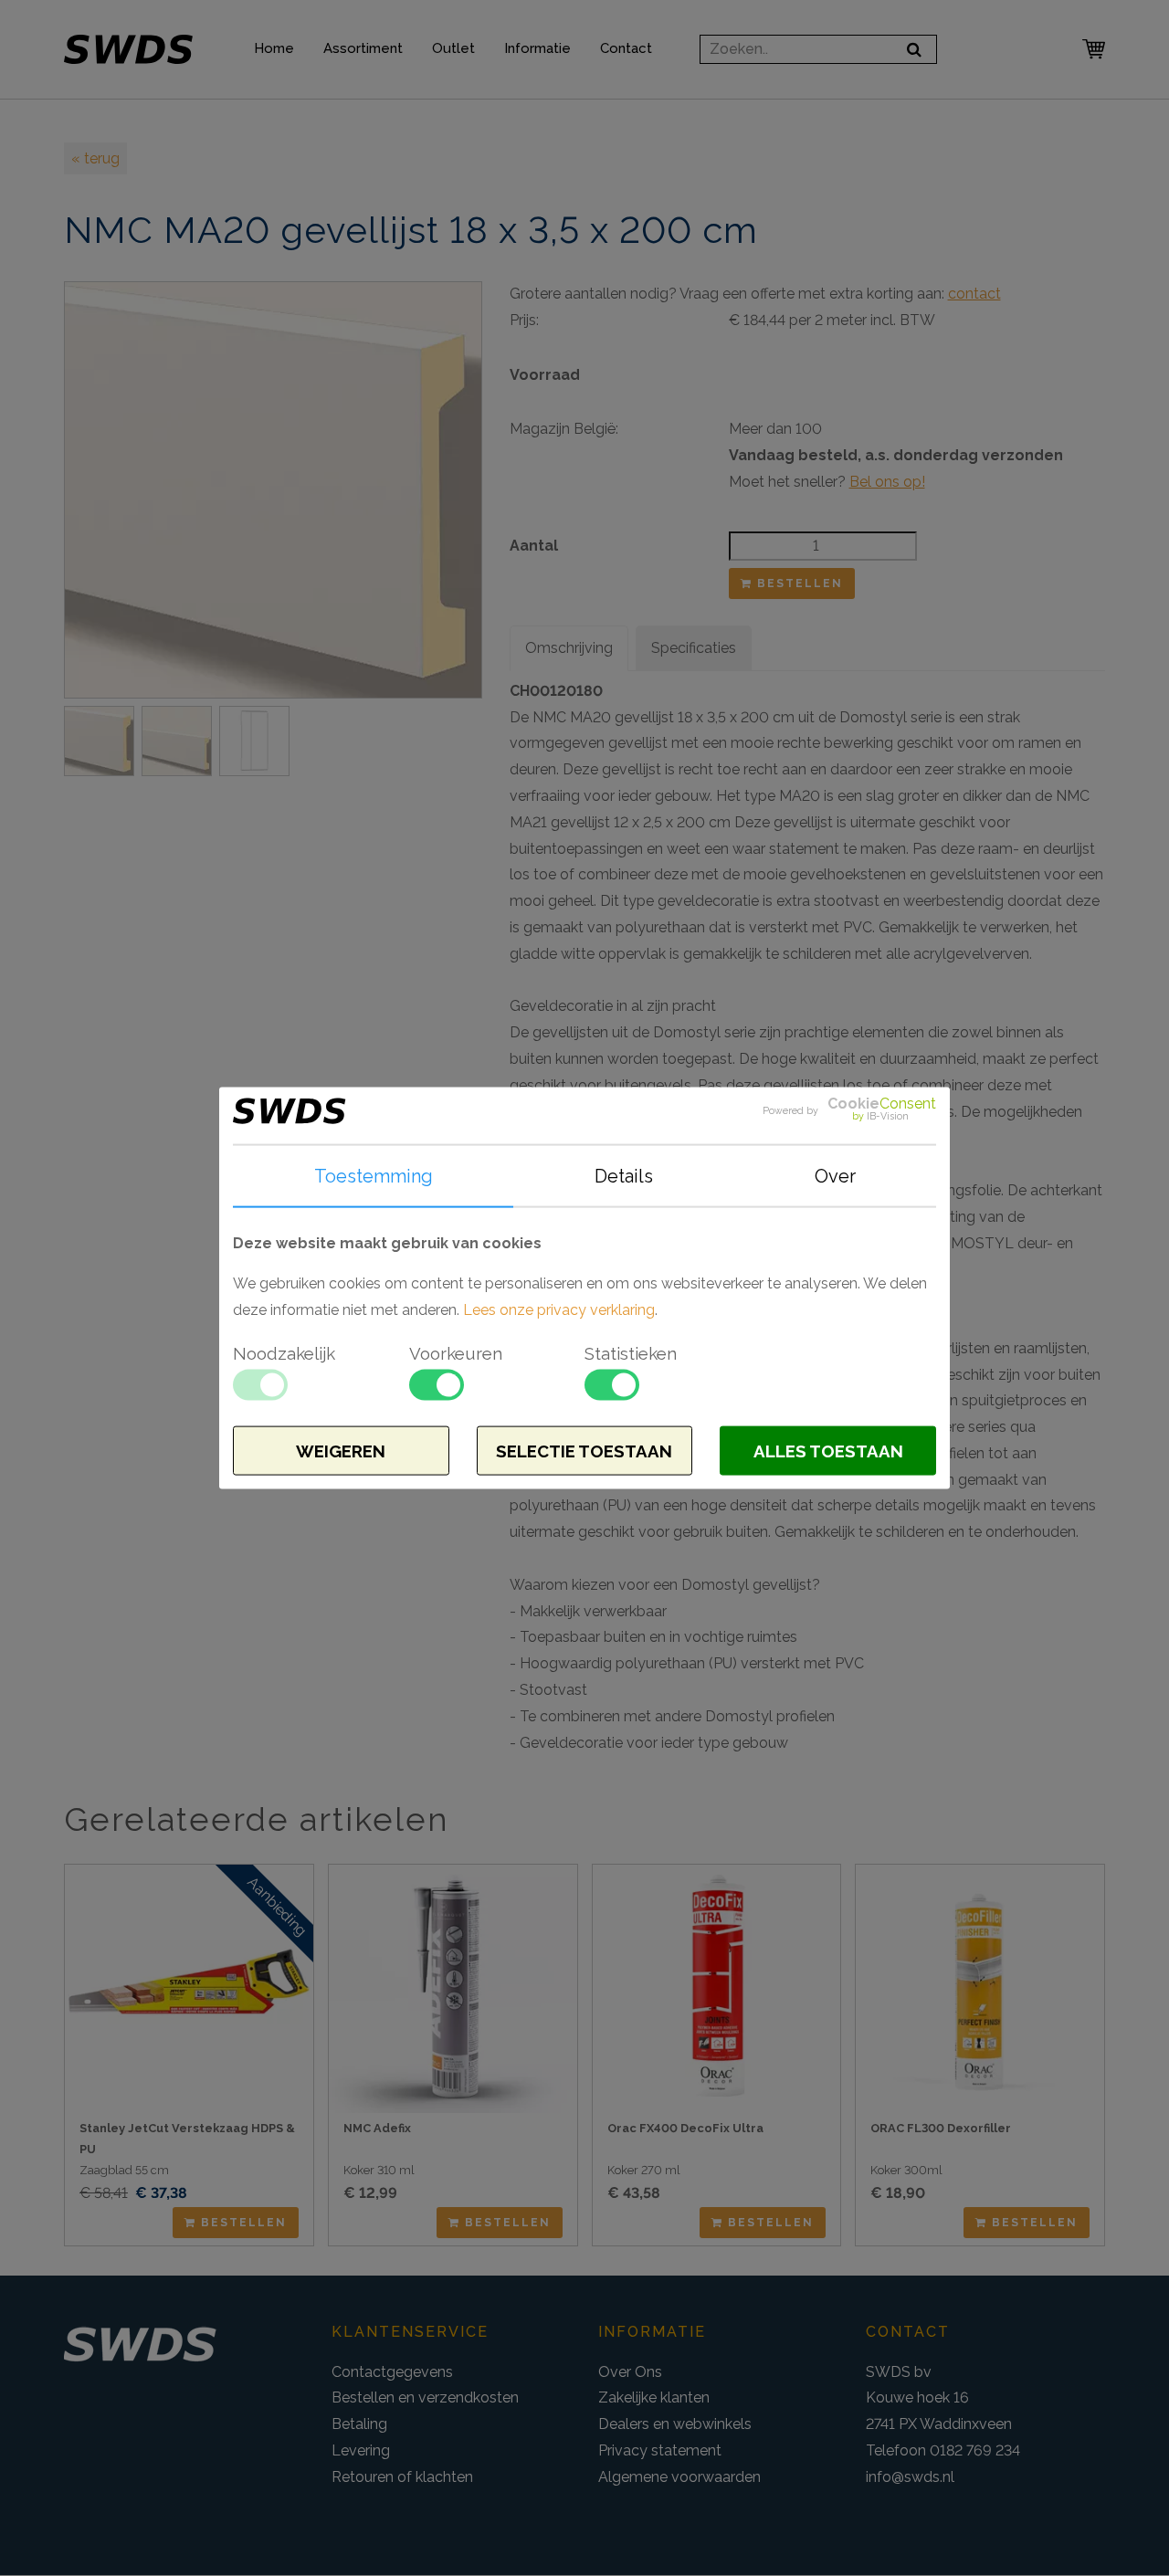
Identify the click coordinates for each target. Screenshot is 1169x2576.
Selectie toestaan (584, 1451)
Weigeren (341, 1451)
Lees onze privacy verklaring (559, 1310)
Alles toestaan (828, 1451)
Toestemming (374, 1175)
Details (624, 1175)
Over (835, 1175)
